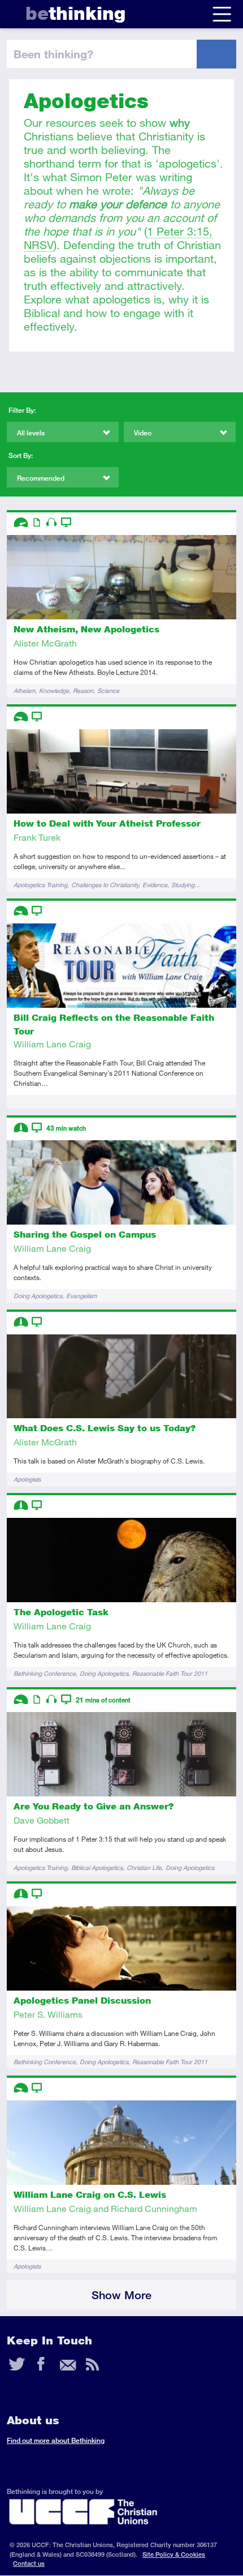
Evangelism (81, 1296)
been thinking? (53, 54)
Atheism (24, 690)
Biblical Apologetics (97, 1867)
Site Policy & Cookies (174, 2554)
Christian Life (144, 1867)
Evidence (155, 885)
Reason (83, 690)
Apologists (27, 1479)
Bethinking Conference (45, 1673)
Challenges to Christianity (105, 885)
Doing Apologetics (38, 1296)
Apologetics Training (40, 885)
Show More (121, 2295)
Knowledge (54, 690)
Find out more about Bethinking (56, 2440)
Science (108, 690)
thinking (75, 13)
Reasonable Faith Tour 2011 (170, 1673)
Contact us (29, 2563)
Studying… (186, 885)
